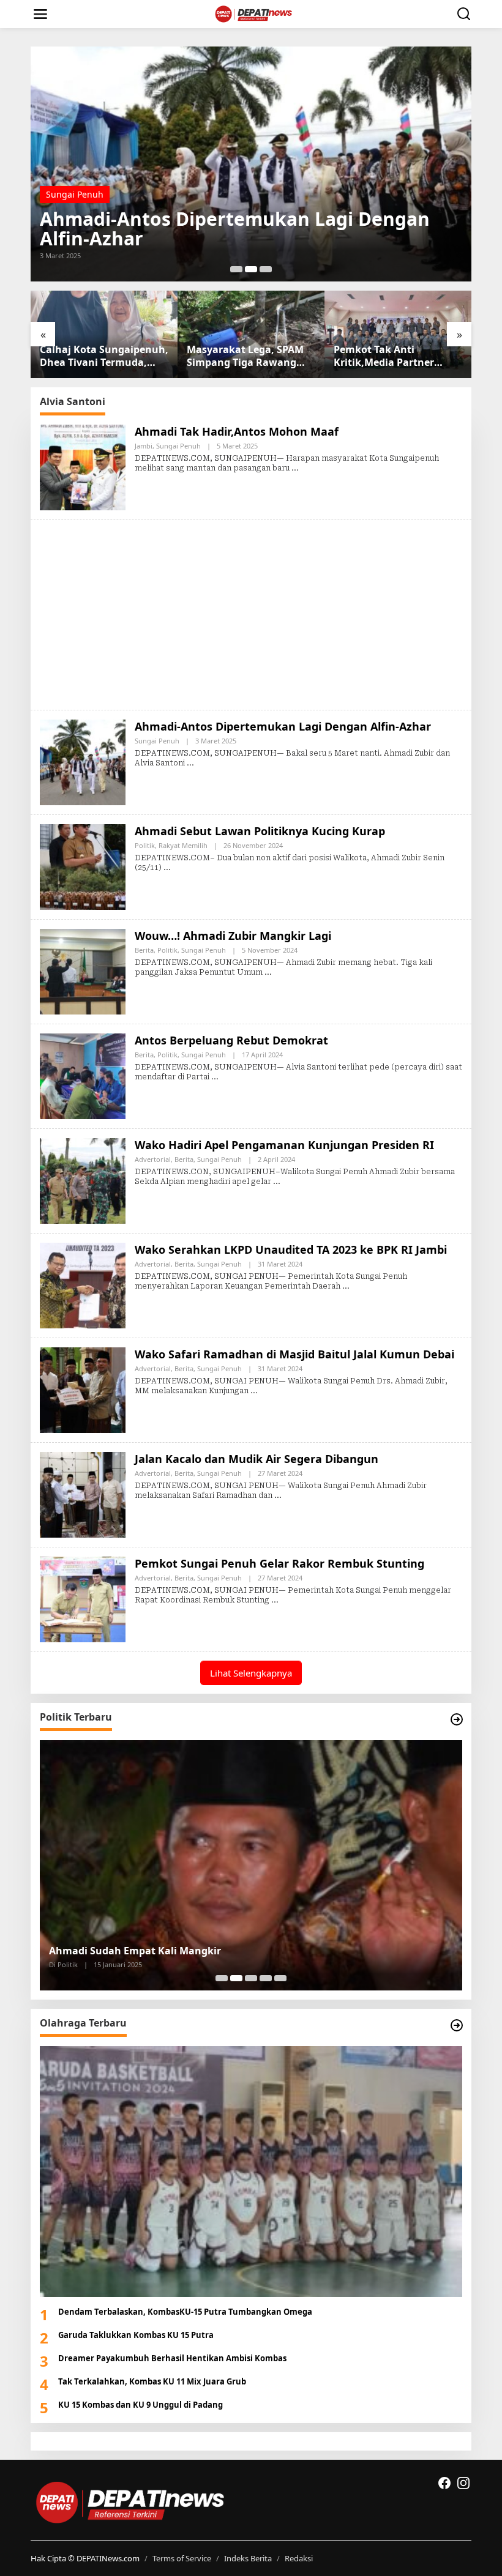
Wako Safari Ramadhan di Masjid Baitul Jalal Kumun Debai (294, 1354)
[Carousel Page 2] (251, 269)
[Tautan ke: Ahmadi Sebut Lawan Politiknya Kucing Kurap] (251, 164)
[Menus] (40, 14)
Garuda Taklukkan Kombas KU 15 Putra (136, 2335)
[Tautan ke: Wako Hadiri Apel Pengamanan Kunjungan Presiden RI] (83, 1179)
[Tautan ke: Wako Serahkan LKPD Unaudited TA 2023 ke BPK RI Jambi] (83, 1284)
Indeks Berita (248, 2558)
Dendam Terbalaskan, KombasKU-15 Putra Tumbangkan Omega (185, 2312)
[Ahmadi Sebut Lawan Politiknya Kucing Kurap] (167, 868)
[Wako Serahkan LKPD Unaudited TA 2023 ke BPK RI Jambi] (346, 1286)
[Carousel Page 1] (236, 269)
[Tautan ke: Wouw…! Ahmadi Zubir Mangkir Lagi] (83, 970)
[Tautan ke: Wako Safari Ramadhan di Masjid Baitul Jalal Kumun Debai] (83, 1389)
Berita (144, 950)
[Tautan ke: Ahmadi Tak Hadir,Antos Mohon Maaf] (83, 466)
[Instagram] (463, 2483)
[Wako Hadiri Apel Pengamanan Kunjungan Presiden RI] (277, 1182)
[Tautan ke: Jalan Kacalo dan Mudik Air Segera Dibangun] (83, 1493)
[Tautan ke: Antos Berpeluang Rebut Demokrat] (83, 1075)
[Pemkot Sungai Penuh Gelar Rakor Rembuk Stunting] (275, 1600)
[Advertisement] (251, 615)
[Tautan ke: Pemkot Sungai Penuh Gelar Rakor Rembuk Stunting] (83, 1598)
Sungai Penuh (178, 446)
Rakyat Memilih (107, 214)
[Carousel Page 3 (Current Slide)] (266, 269)
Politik (58, 214)
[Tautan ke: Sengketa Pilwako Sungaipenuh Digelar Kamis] (251, 1865)
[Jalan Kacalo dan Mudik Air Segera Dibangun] (278, 1495)
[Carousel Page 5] (280, 1978)
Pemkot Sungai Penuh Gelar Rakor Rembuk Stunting (279, 1563)
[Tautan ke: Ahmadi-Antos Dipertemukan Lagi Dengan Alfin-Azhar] (83, 761)
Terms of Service (182, 2558)
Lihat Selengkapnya (251, 1673)
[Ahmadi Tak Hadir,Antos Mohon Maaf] (295, 468)
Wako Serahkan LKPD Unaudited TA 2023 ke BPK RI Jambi (291, 1249)
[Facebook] (444, 2483)
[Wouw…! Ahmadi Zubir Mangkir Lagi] (268, 972)
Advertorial (153, 1159)
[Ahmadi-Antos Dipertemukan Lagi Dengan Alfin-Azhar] (190, 763)
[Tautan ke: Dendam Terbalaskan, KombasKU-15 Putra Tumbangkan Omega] (251, 2171)
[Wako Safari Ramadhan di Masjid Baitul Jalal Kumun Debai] (254, 1391)
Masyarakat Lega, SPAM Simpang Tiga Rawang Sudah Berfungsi (98, 356)
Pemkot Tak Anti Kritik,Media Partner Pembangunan (237, 356)
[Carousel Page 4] (266, 1978)
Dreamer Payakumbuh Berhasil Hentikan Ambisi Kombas (172, 2358)
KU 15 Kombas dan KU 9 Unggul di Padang (140, 2405)
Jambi (144, 446)
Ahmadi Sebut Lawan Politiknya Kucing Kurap (250, 239)
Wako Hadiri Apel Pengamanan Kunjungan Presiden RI (284, 1145)
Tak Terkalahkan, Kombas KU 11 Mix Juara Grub (152, 2381)
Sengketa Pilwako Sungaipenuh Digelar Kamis (163, 1951)
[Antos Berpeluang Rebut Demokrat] (215, 1077)
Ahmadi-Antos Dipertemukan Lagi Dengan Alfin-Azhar (283, 726)
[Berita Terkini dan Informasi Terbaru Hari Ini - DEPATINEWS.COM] (254, 13)
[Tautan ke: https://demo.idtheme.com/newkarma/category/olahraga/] (457, 2025)
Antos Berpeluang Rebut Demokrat (231, 1040)
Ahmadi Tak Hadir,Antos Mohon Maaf (237, 431)
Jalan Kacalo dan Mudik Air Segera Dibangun (257, 1459)
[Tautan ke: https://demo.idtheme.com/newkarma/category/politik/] (457, 1719)
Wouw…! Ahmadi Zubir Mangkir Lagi (233, 936)
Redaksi (299, 2558)
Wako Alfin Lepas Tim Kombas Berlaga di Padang (386, 356)
